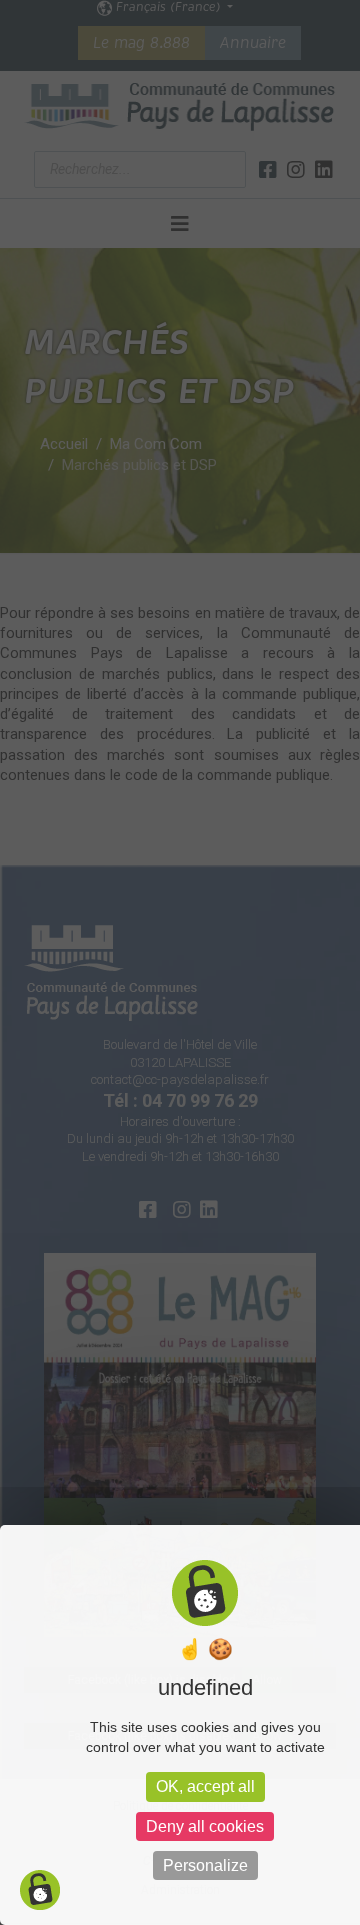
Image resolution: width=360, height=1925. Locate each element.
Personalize (205, 1865)
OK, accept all (205, 1786)
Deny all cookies (205, 1826)
